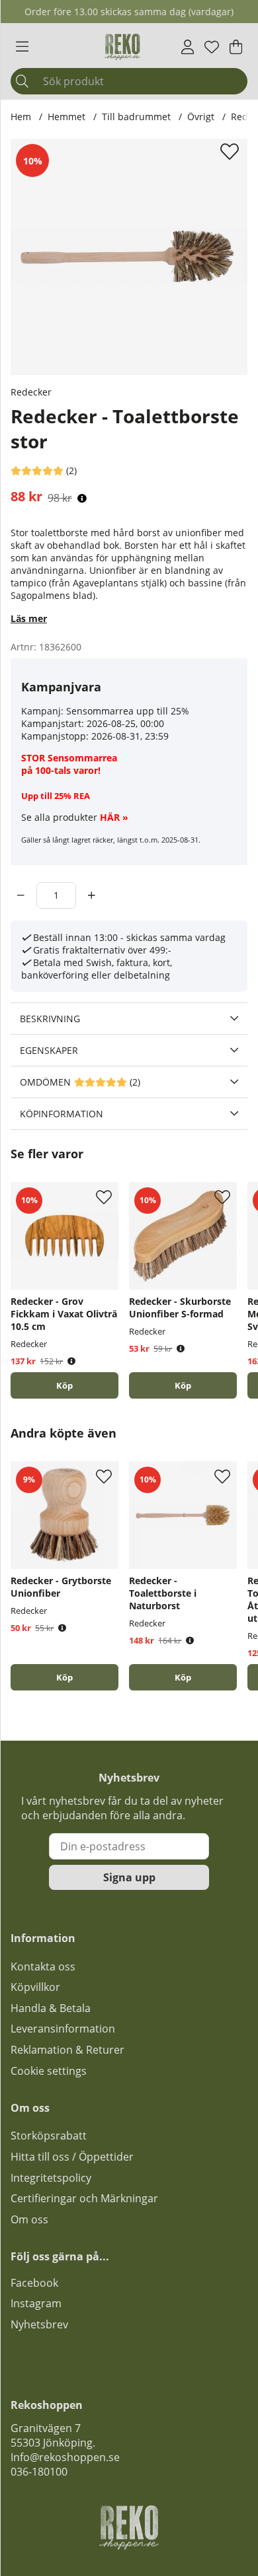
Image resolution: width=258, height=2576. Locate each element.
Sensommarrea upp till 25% (128, 711)
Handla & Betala (51, 2008)
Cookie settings (49, 2071)
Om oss (29, 2219)
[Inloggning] (188, 47)
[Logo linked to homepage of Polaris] (122, 47)
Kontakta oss (43, 1967)
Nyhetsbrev (39, 2324)
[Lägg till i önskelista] (231, 151)
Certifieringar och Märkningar (84, 2198)
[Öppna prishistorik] (82, 498)
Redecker (31, 392)
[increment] (92, 895)
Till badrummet (136, 117)
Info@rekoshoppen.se (65, 2457)
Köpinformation (62, 1114)
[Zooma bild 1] (129, 257)
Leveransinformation (63, 2029)
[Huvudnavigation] (22, 47)
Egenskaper (49, 1050)
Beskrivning (50, 1019)
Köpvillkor (35, 1987)
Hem (21, 117)
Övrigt (201, 117)
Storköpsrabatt (49, 2136)
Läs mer (29, 618)
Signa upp (129, 1877)
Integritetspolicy (51, 2178)
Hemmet (66, 117)
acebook (37, 2283)
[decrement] (21, 895)
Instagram (36, 2303)
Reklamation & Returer (67, 2050)
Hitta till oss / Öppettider (72, 2157)
